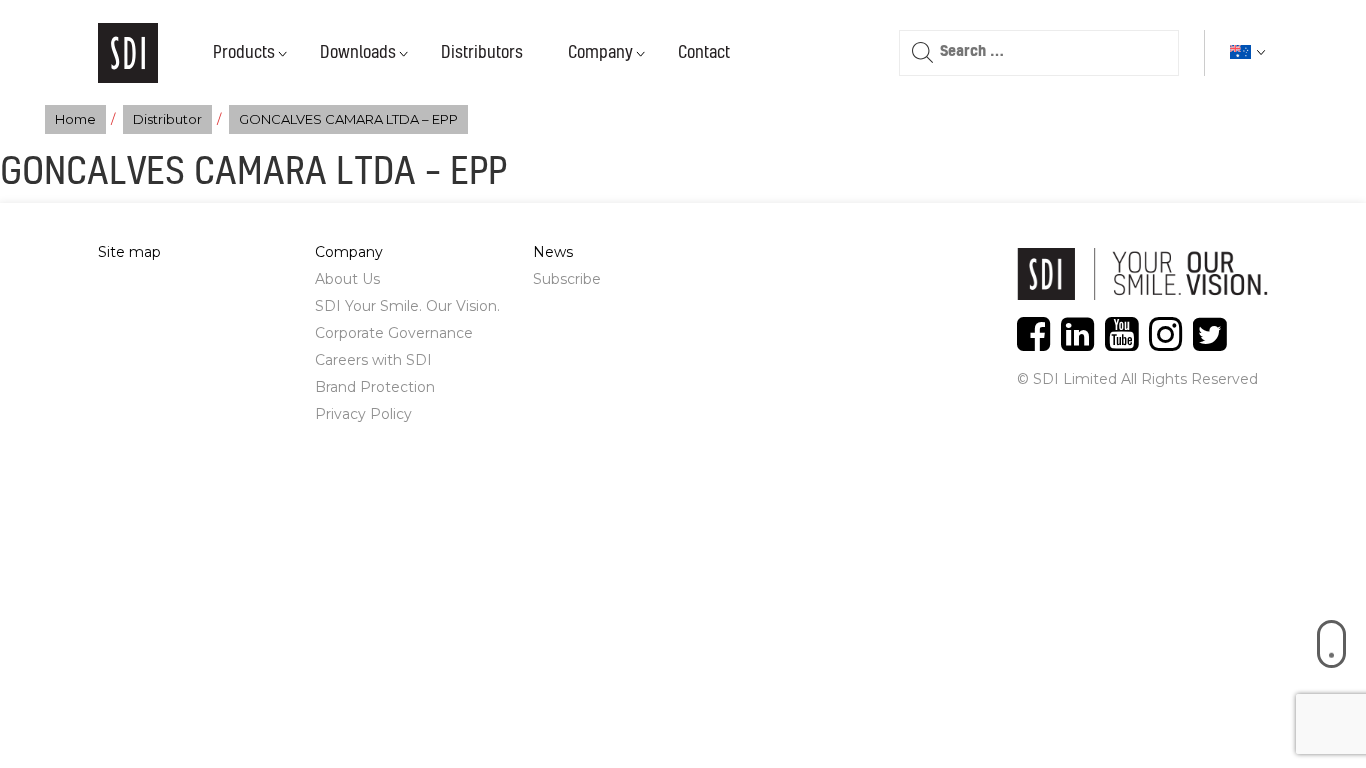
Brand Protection (375, 387)
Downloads (358, 53)
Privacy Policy (363, 414)
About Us (347, 279)
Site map (129, 252)
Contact (704, 53)
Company (600, 53)
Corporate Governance (394, 333)
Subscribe (567, 279)
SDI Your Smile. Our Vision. (407, 306)
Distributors (482, 53)
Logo (128, 53)
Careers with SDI (373, 360)
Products (244, 53)
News (553, 252)
